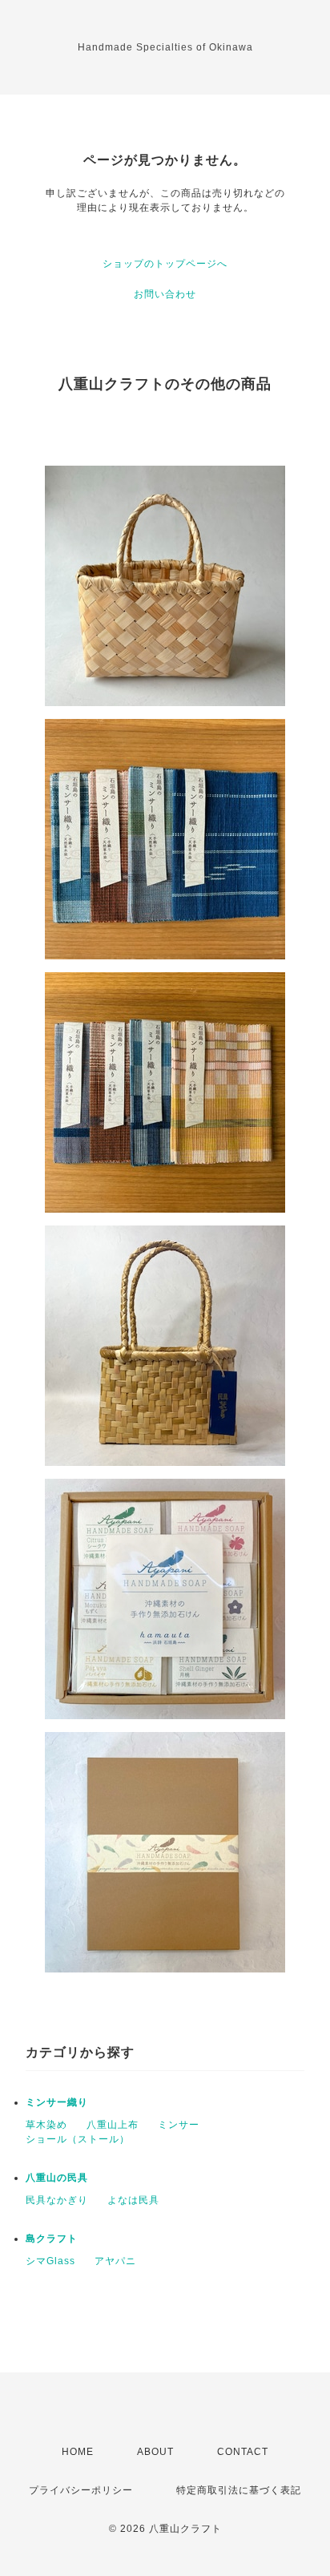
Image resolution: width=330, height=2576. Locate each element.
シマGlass (50, 2261)
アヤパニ (115, 2261)
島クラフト (52, 2239)
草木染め (46, 2125)
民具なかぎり (57, 2200)
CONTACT (243, 2452)
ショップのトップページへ (165, 264)
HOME (78, 2452)
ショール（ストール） (78, 2139)
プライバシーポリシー (81, 2490)
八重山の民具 (57, 2178)
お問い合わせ (165, 294)
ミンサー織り (57, 2102)
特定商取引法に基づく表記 (239, 2490)
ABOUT (155, 2452)
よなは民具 (133, 2200)
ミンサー (179, 2125)
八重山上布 (113, 2125)
